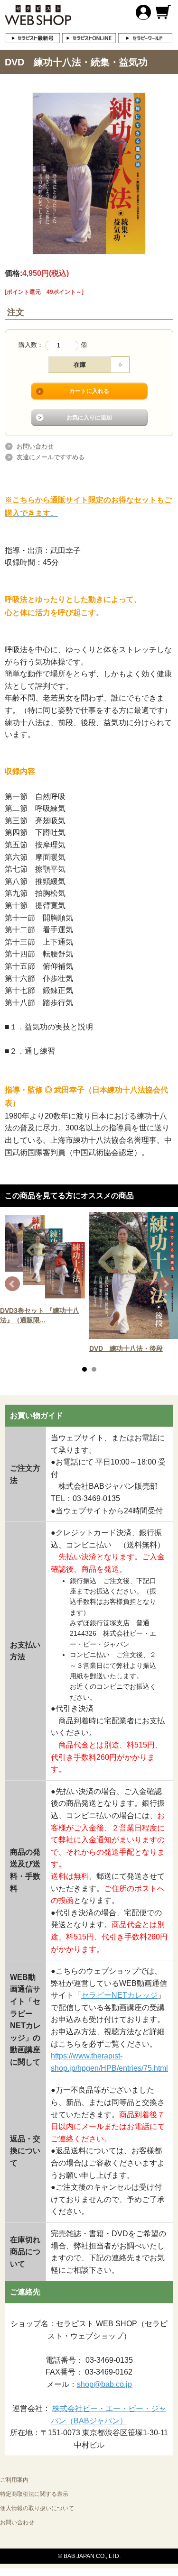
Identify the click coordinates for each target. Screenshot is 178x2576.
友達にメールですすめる (51, 457)
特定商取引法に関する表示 (34, 2494)
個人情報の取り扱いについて (37, 2508)
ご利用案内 (14, 2480)
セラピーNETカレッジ (119, 1995)
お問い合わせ (35, 446)
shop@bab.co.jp (104, 2384)
